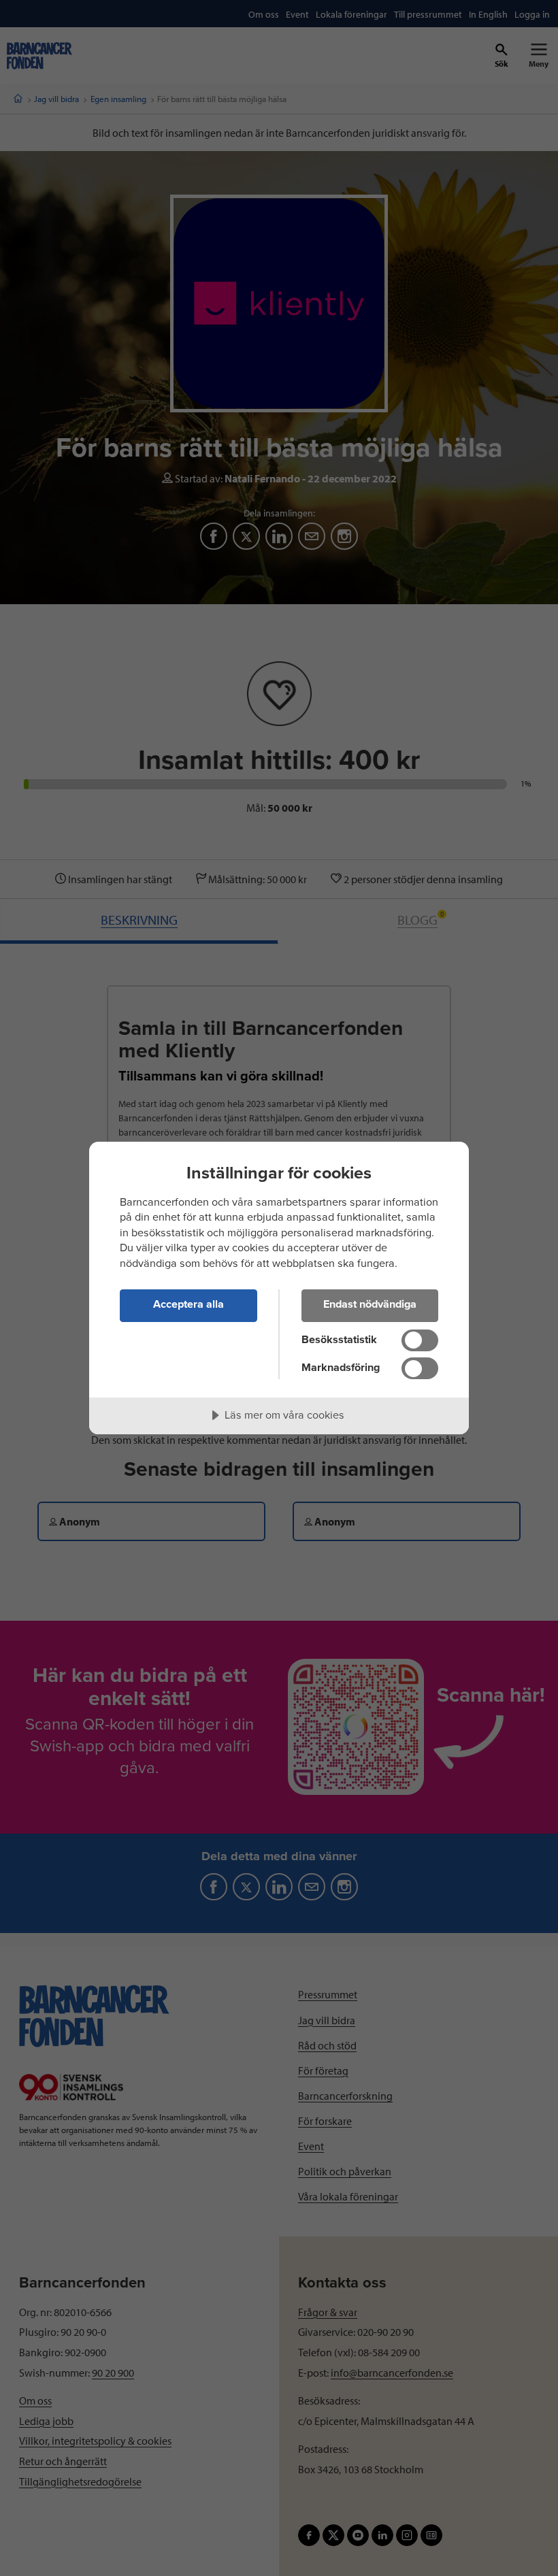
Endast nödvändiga (370, 1304)
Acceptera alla (188, 1304)
